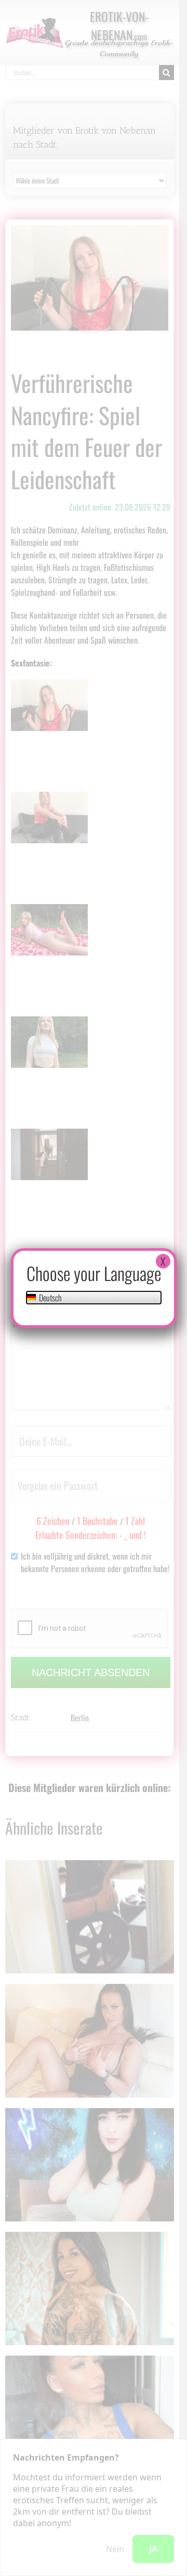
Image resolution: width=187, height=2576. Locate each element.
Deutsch (50, 1298)
